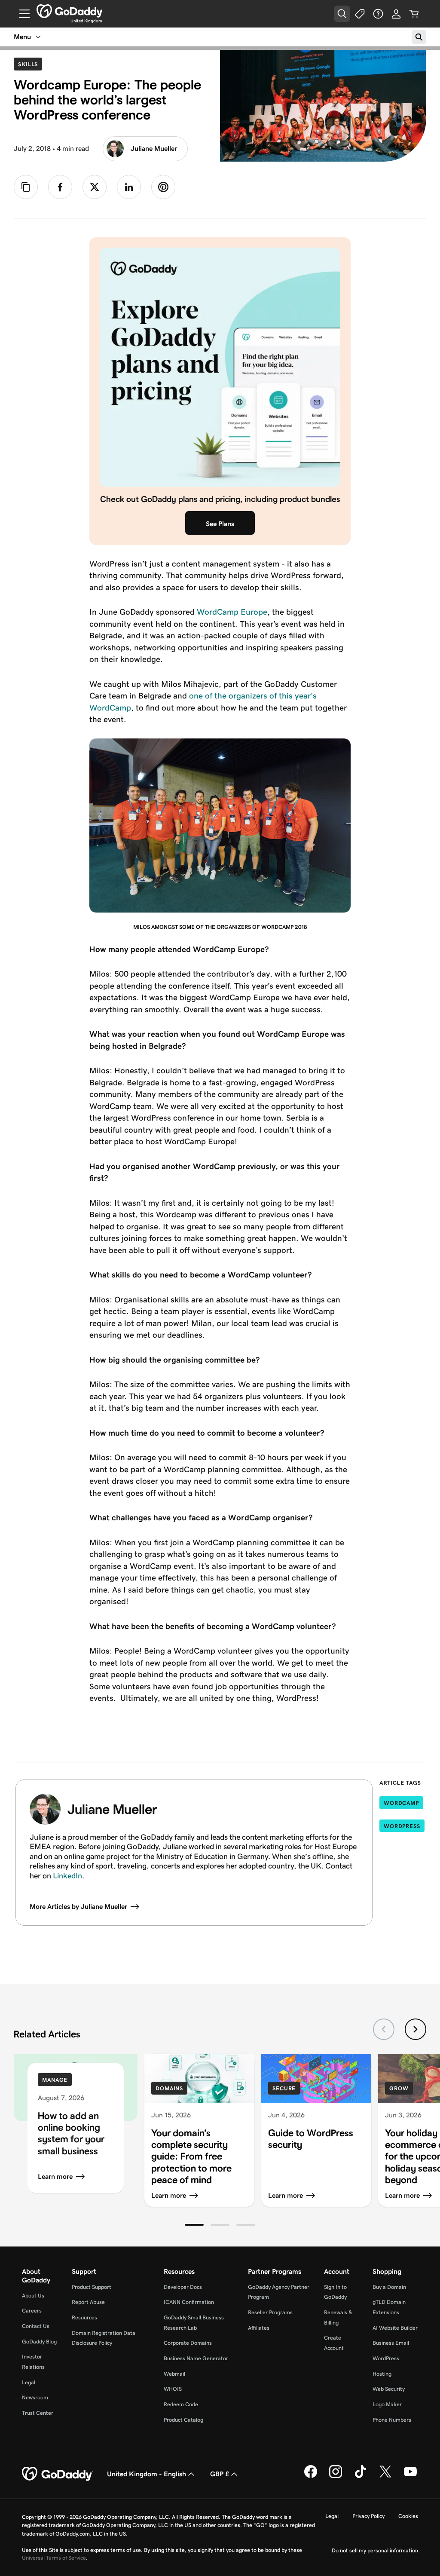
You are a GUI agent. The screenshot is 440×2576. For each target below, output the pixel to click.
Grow (399, 2088)
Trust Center (38, 2413)
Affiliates (259, 2328)
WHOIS (173, 2389)
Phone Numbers (392, 2420)
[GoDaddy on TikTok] (361, 2476)
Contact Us (36, 2326)
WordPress (402, 1826)
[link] (60, 187)
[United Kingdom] (69, 11)
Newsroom (35, 2397)
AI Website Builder (395, 2328)
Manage (55, 2080)
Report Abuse (88, 2302)
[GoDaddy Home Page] (58, 2474)
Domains (169, 2088)
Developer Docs (183, 2287)
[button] (194, 2225)
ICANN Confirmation (189, 2302)
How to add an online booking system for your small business (71, 2133)
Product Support (92, 2287)
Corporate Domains (188, 2343)
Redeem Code (181, 2404)
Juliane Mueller (154, 149)
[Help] (378, 14)
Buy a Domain (389, 2287)
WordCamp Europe (232, 612)
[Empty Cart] (414, 14)
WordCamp (401, 1803)
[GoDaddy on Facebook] (311, 2476)
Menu (22, 37)
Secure (284, 2088)
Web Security (389, 2389)
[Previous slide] (384, 2029)
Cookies (408, 2516)
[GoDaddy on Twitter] (385, 2476)
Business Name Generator (196, 2358)
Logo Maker (387, 2404)
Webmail (174, 2374)
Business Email (391, 2343)
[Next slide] (416, 2029)
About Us (33, 2296)
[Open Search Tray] (342, 14)
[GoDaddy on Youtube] (410, 2476)
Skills (30, 64)
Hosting (382, 2374)
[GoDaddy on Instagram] (336, 2476)
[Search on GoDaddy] (419, 37)
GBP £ (220, 2474)
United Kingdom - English (147, 2474)
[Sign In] (396, 14)
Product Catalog (183, 2420)
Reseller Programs (270, 2312)
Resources (84, 2317)
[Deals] (360, 14)
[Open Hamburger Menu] (21, 14)
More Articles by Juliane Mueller (78, 1907)
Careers (32, 2311)
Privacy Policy (368, 2516)
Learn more (55, 2176)
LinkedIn (67, 1876)
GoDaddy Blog (39, 2342)
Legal (29, 2382)
